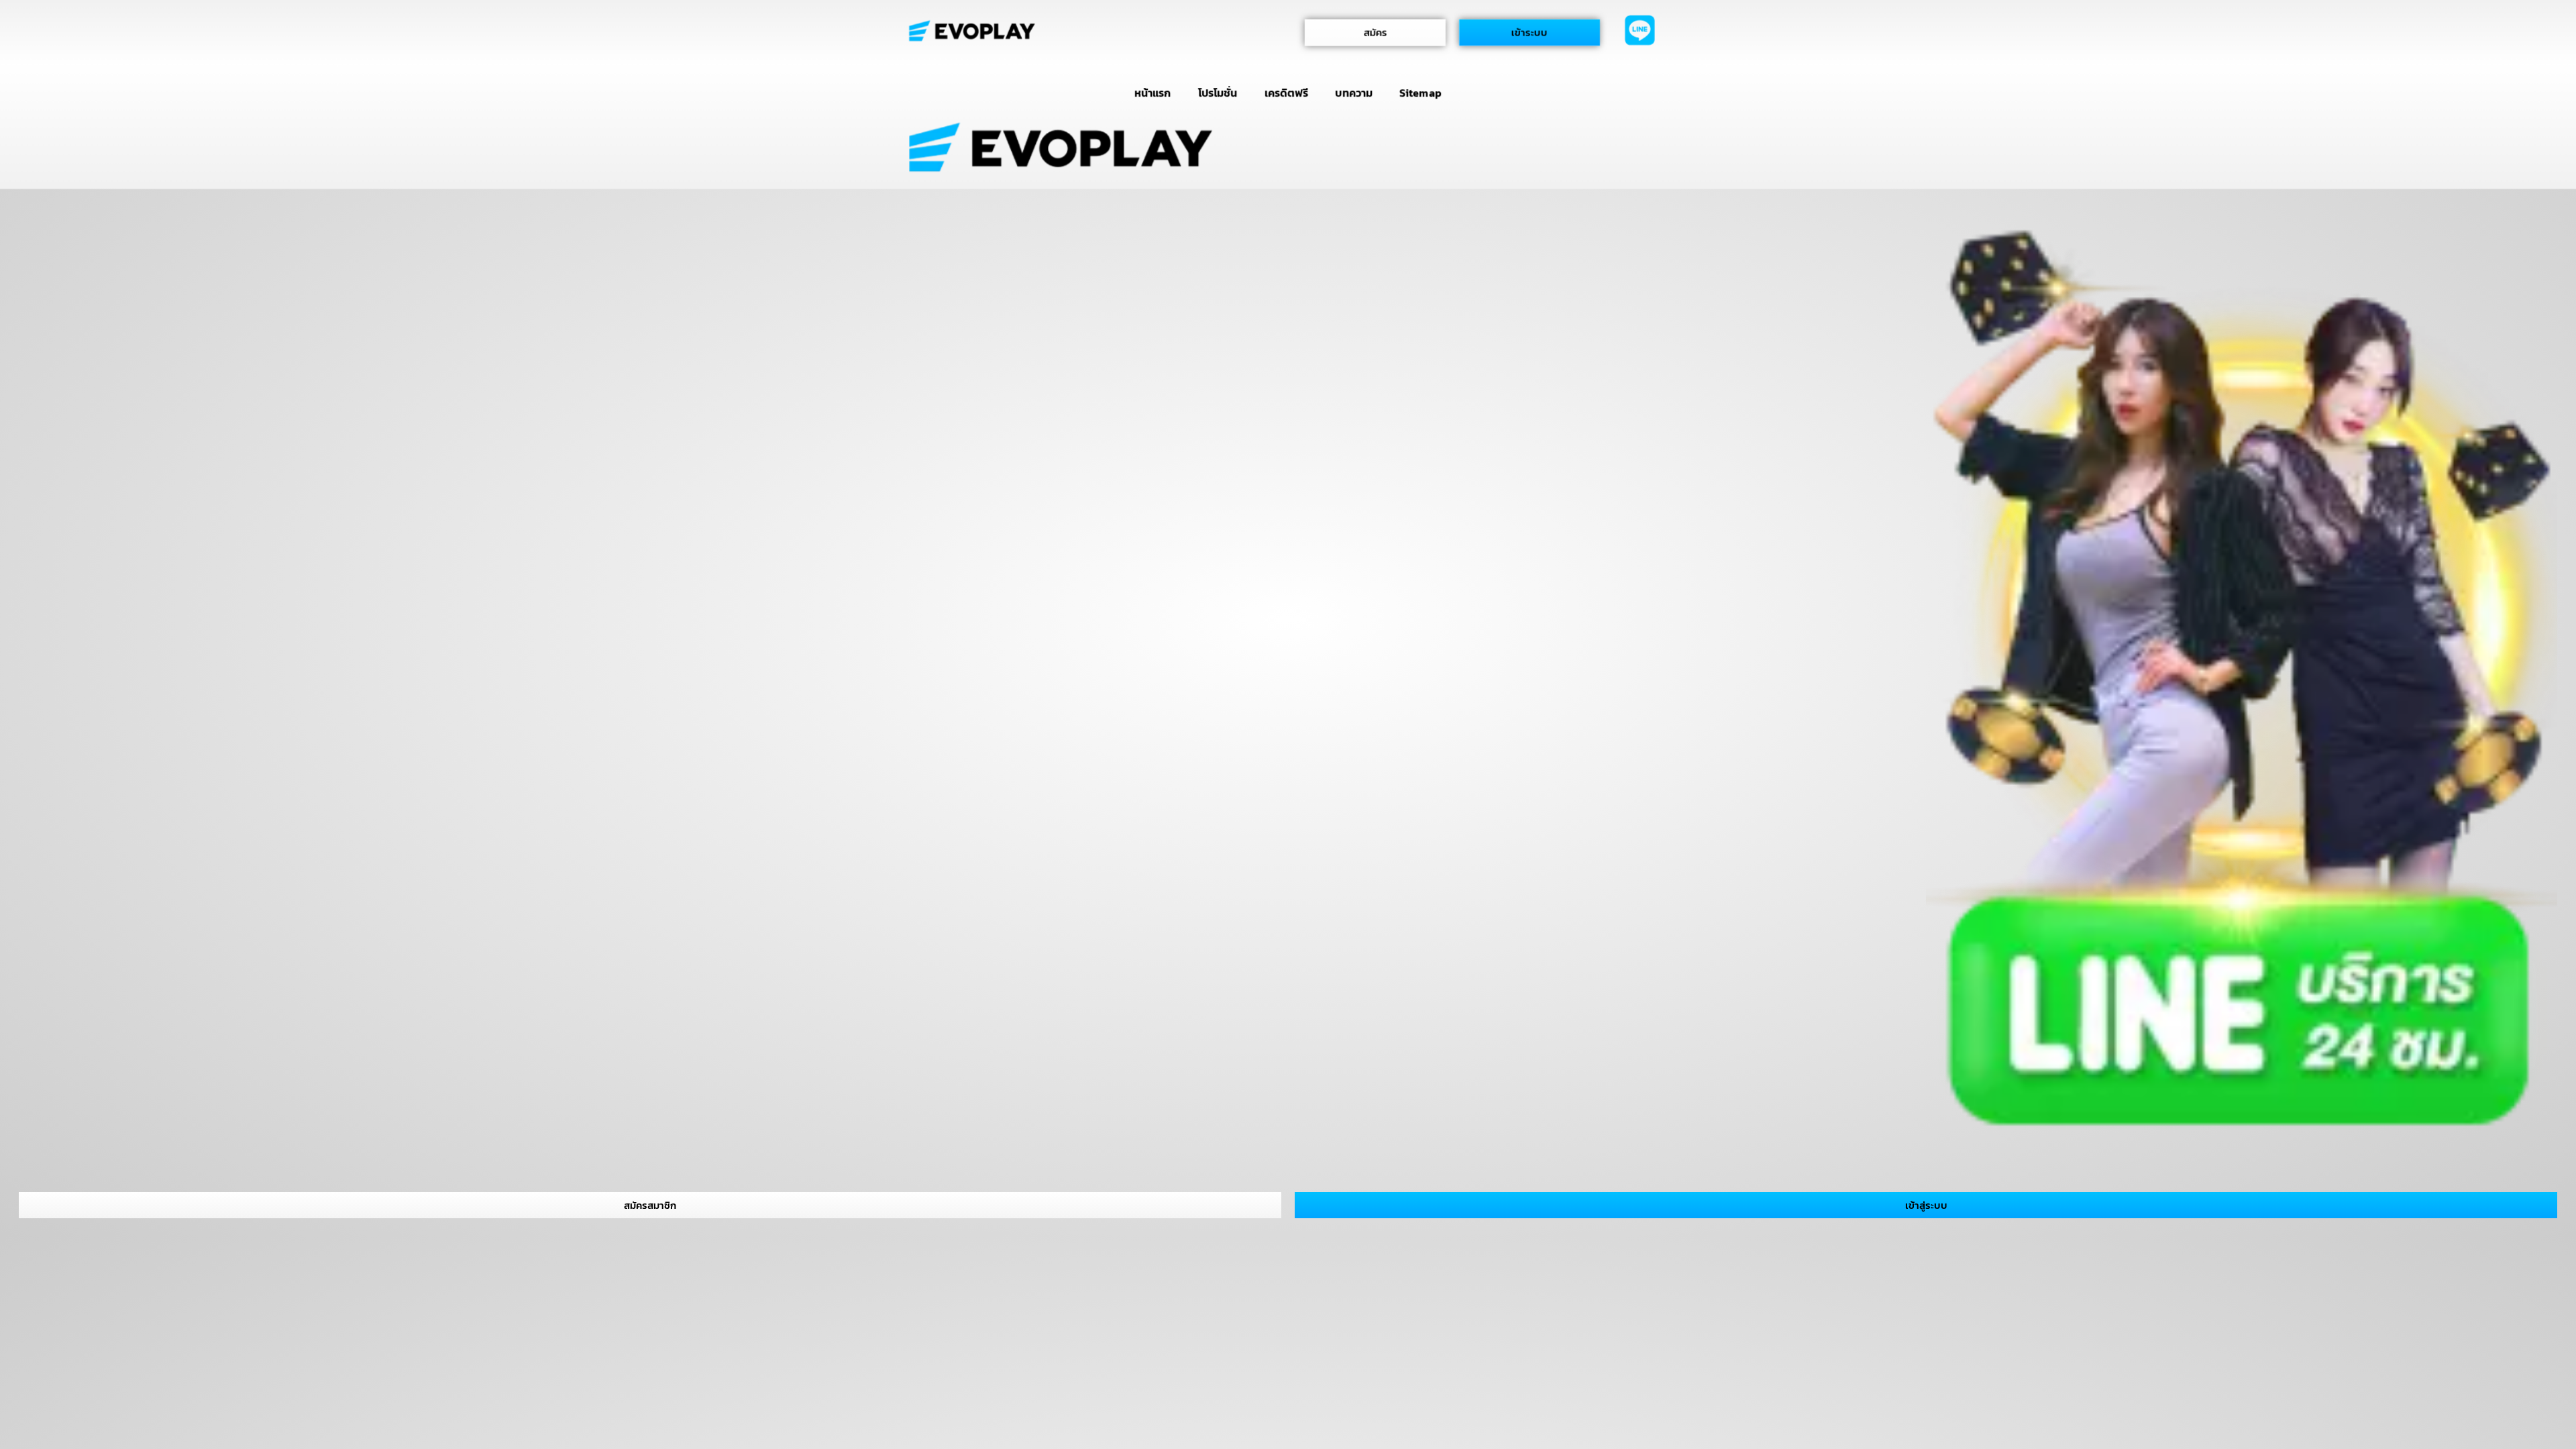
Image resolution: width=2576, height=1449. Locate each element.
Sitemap (1420, 93)
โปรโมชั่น (1218, 93)
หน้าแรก (1152, 93)
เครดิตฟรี (1287, 93)
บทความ (1354, 93)
